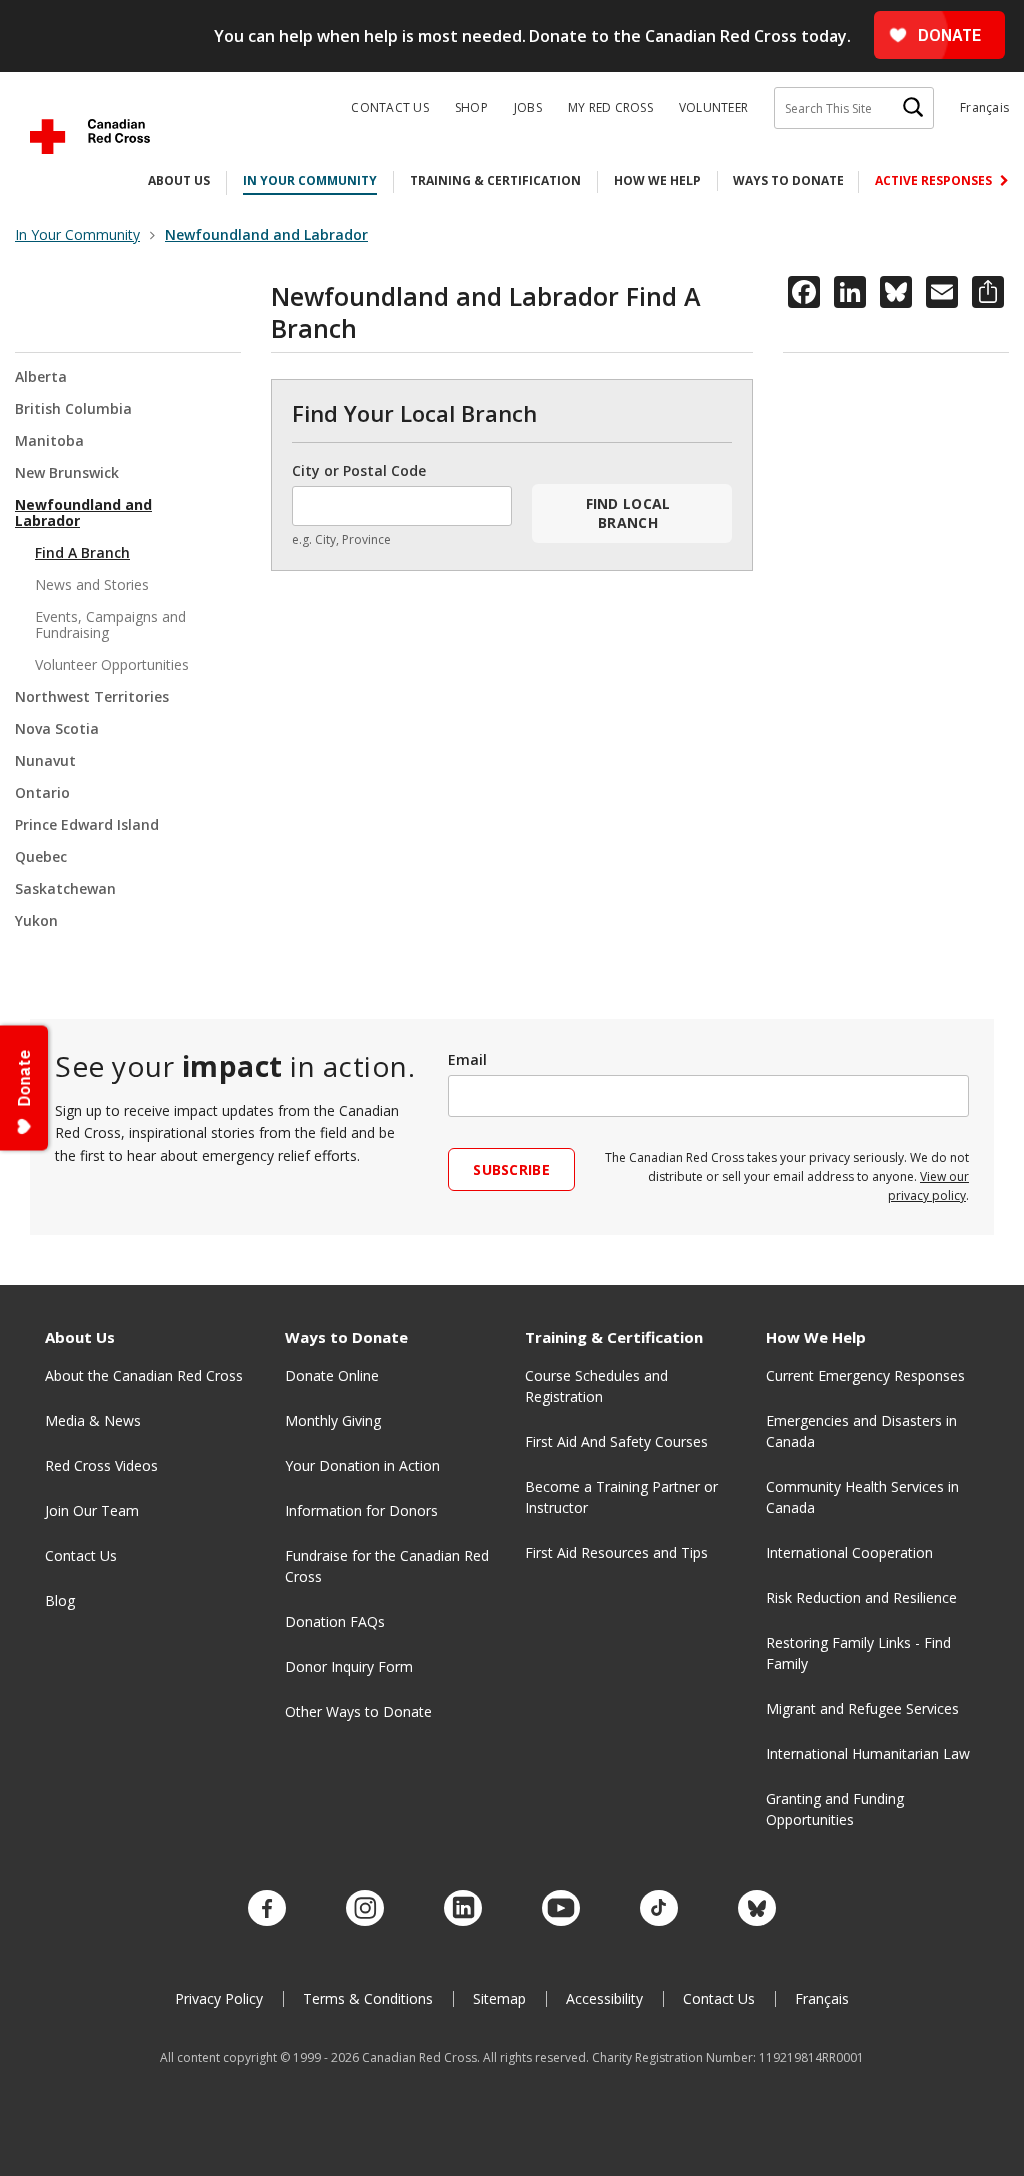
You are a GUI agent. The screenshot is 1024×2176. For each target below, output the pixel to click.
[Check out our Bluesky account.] (757, 1909)
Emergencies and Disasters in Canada (861, 1431)
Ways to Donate (788, 180)
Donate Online (332, 1375)
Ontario (42, 792)
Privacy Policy (219, 1998)
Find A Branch (82, 552)
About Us (179, 180)
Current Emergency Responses (865, 1375)
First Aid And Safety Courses (616, 1441)
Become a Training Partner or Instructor (621, 1497)
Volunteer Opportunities (112, 664)
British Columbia (73, 408)
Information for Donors (361, 1510)
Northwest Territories (92, 696)
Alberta (41, 377)
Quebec (41, 856)
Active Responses (935, 180)
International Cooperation (849, 1552)
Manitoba (49, 440)
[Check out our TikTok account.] (659, 1909)
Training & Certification (495, 180)
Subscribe (511, 1169)
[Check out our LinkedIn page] (463, 1909)
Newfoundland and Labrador (83, 512)
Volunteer (713, 108)
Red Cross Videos (101, 1465)
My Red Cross (610, 108)
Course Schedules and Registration (596, 1386)
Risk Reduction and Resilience (861, 1597)
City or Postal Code (359, 470)
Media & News (93, 1420)
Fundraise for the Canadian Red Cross (387, 1566)
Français (984, 107)
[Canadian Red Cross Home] (90, 136)
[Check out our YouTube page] (561, 1909)
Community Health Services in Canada (862, 1497)
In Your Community (310, 180)
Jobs (528, 108)
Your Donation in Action (362, 1465)
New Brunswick (67, 472)
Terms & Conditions (368, 1998)
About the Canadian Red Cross (144, 1375)
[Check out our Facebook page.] (267, 1909)
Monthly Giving (333, 1420)
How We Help (657, 180)
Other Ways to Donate (358, 1711)
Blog (60, 1600)
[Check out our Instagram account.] (365, 1909)
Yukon (36, 920)
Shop (471, 108)
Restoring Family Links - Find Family (858, 1653)
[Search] (913, 108)
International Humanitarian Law (868, 1753)
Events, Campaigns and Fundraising (110, 624)
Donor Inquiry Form (349, 1666)
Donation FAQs (335, 1621)
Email (467, 1059)
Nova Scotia (57, 728)
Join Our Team (92, 1510)
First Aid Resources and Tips (616, 1552)
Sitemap (499, 1998)
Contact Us (390, 108)
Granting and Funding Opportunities (835, 1809)
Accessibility (604, 1998)
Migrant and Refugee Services (862, 1708)
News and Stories (92, 584)
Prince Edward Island (87, 824)
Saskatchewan (65, 888)
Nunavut (45, 760)
